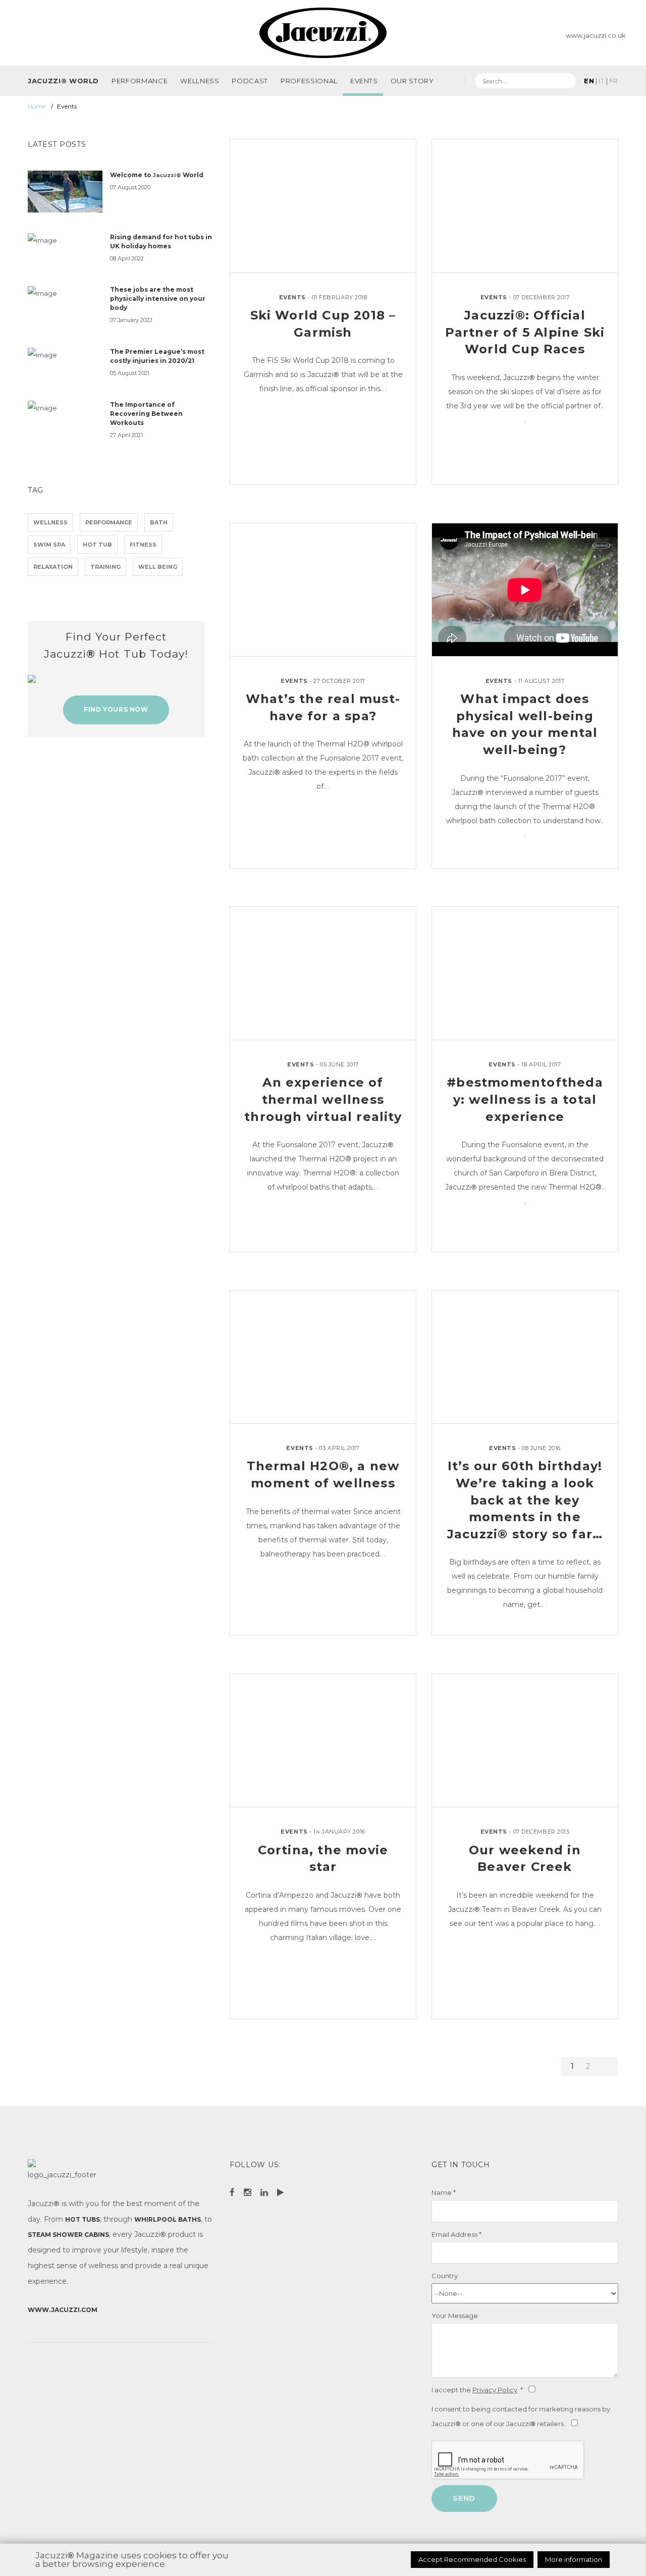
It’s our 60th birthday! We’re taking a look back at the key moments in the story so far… (525, 1500)
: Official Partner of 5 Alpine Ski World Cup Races (525, 332)
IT (601, 81)
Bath (159, 522)
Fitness (143, 545)
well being (158, 567)
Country (445, 2276)
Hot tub (97, 545)
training (105, 567)
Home (37, 106)
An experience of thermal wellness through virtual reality (323, 1099)
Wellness (200, 81)
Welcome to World (157, 175)
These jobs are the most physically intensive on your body (158, 299)
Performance (140, 81)
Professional (309, 81)
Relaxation (53, 567)
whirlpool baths (168, 2219)
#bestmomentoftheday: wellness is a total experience (525, 1099)
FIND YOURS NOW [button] (116, 709)
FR (614, 81)
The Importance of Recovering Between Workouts (146, 414)
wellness (50, 522)
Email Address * (456, 2234)
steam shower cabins (68, 2235)
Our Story (412, 81)
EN (589, 81)
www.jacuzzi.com (63, 2310)
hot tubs (83, 2219)
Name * (444, 2192)
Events (364, 81)
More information (574, 2559)
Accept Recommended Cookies (472, 2559)
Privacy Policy (495, 2390)
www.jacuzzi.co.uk (596, 35)
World (63, 81)
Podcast (250, 81)
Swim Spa (49, 545)
